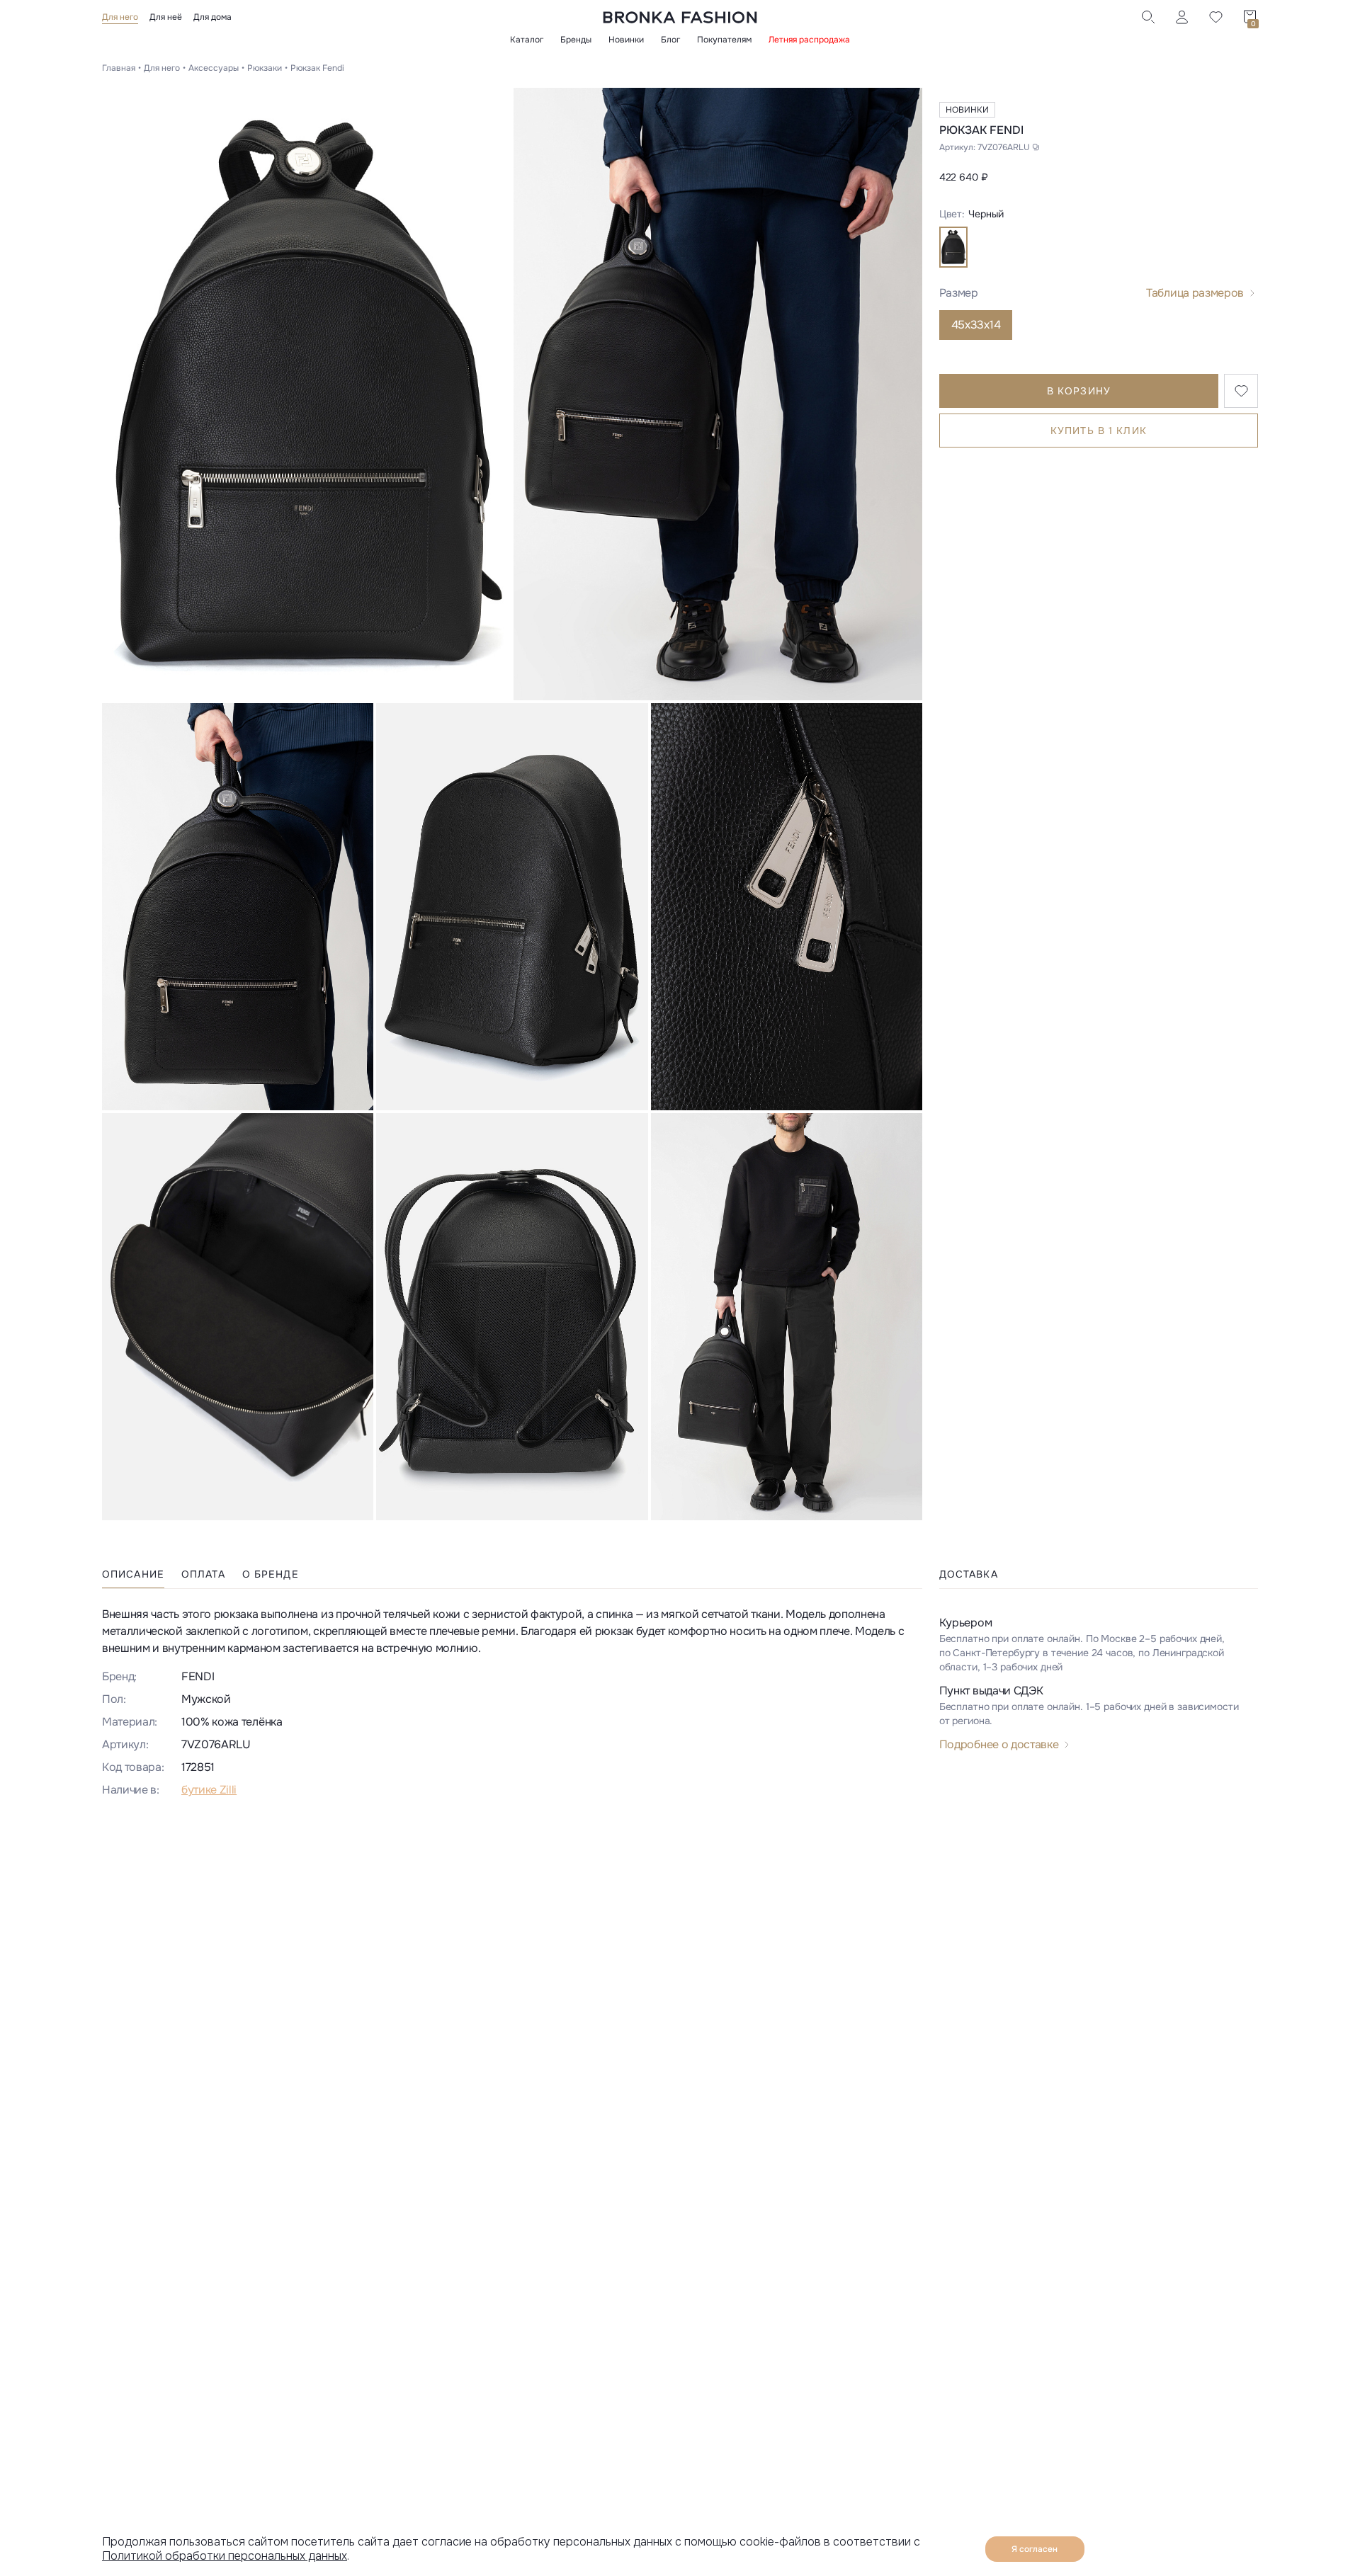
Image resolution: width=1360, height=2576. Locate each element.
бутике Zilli (209, 1790)
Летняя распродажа (809, 40)
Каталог (527, 40)
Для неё (166, 17)
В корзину (1079, 391)
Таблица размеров (1195, 293)
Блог (670, 40)
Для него (120, 17)
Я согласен (1035, 2549)
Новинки (626, 40)
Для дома (212, 17)
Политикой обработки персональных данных (225, 2556)
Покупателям (724, 40)
